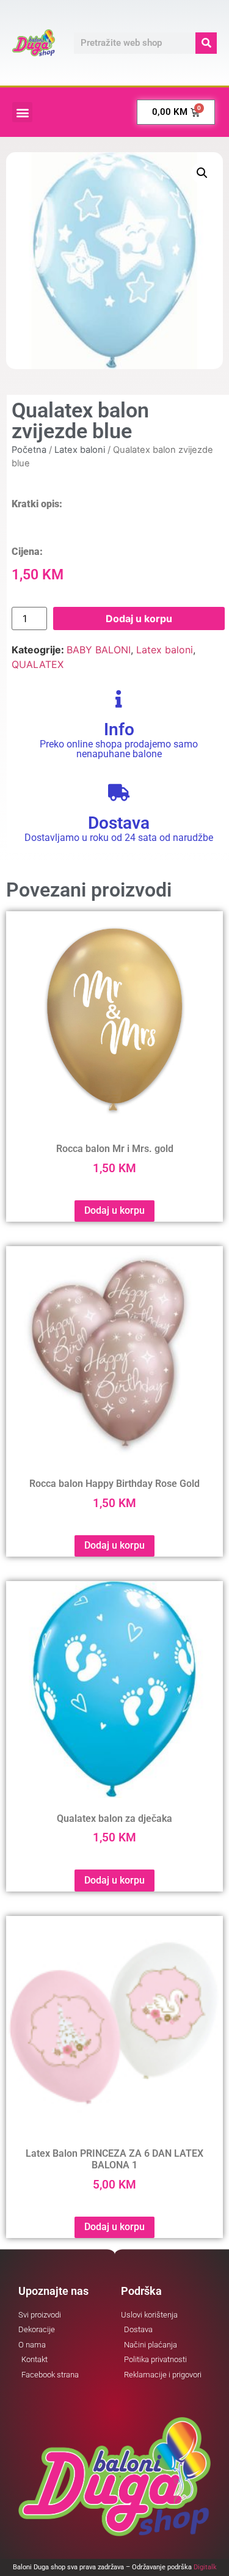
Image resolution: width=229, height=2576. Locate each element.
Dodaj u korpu (139, 618)
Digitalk (205, 2567)
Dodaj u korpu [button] (114, 1210)
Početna (29, 450)
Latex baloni (80, 450)
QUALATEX (38, 664)
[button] (22, 112)
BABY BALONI (99, 650)
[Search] (206, 43)
